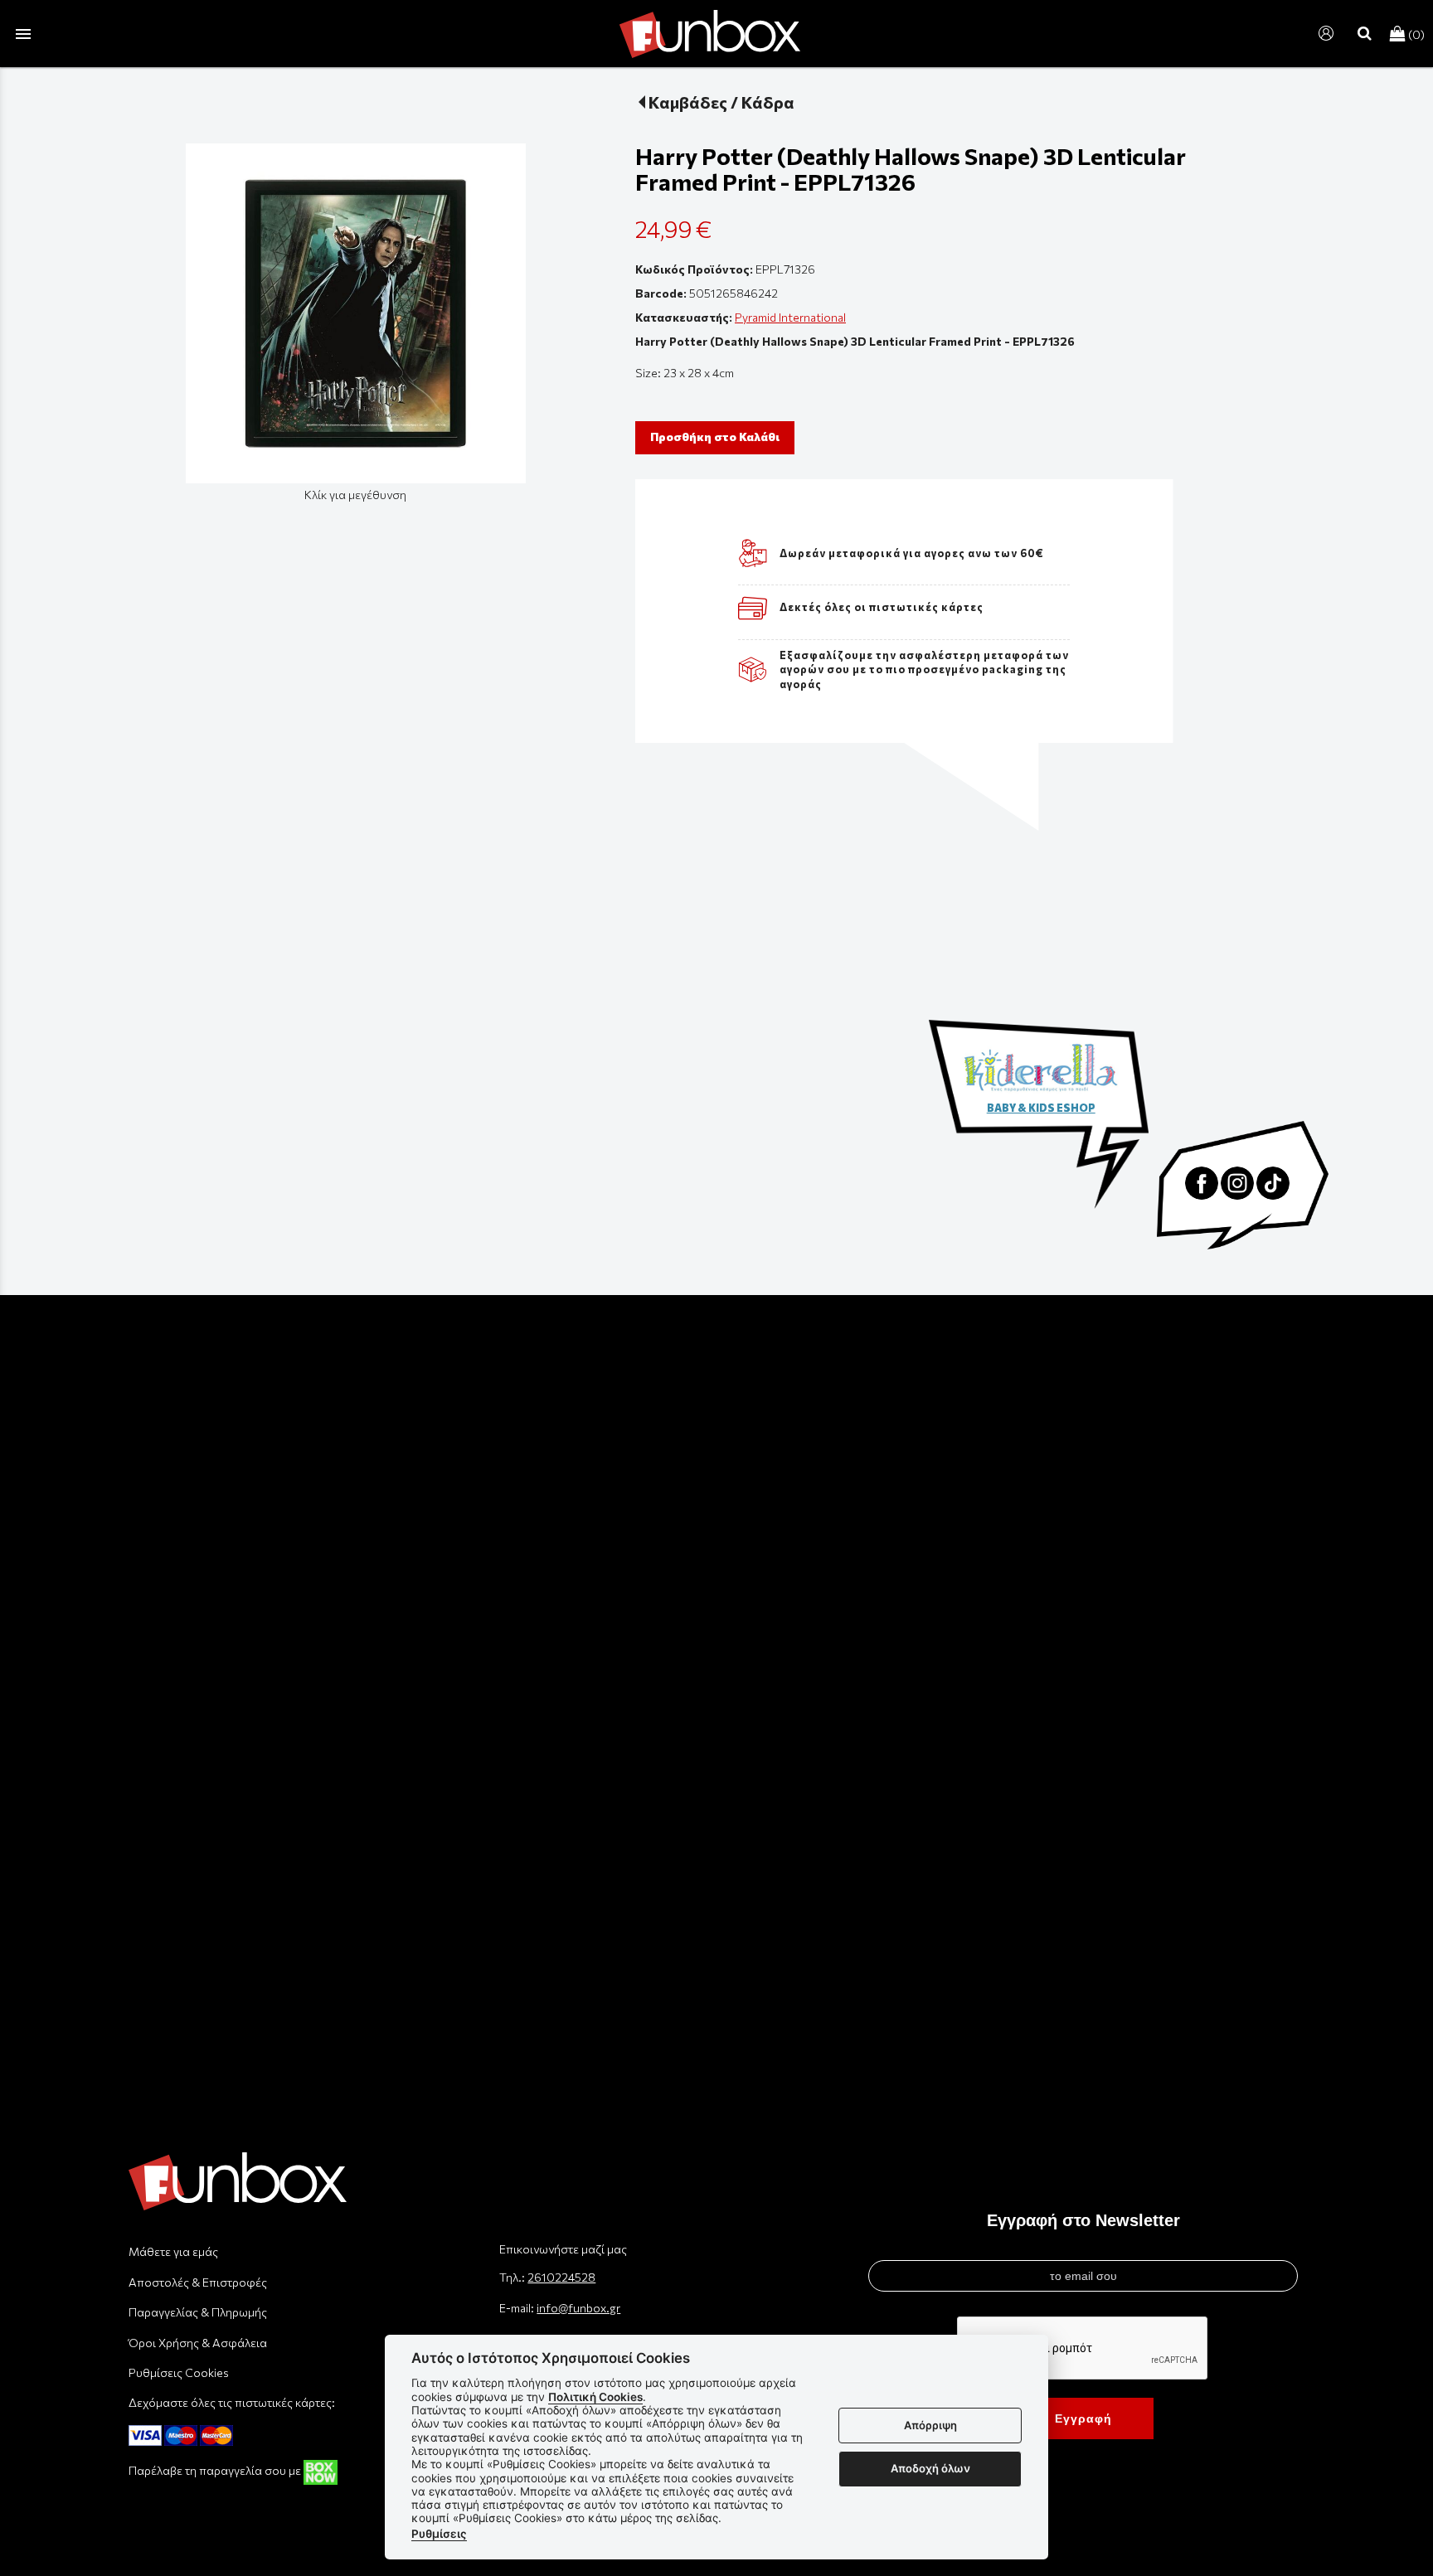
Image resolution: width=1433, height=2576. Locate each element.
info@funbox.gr (578, 2308)
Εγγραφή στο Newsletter (1083, 2220)
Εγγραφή (1083, 2418)
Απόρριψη (930, 2425)
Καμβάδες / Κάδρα (721, 102)
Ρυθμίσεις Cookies (179, 2372)
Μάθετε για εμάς (173, 2251)
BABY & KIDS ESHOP (1041, 1108)
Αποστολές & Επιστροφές (198, 2282)
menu (23, 34)
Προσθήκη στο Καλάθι (715, 437)
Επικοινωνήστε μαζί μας (563, 2249)
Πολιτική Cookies (595, 2397)
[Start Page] (710, 34)
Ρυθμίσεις (439, 2534)
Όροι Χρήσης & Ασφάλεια (198, 2343)
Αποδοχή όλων (930, 2468)
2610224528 (561, 2277)
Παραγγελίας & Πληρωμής (198, 2312)
